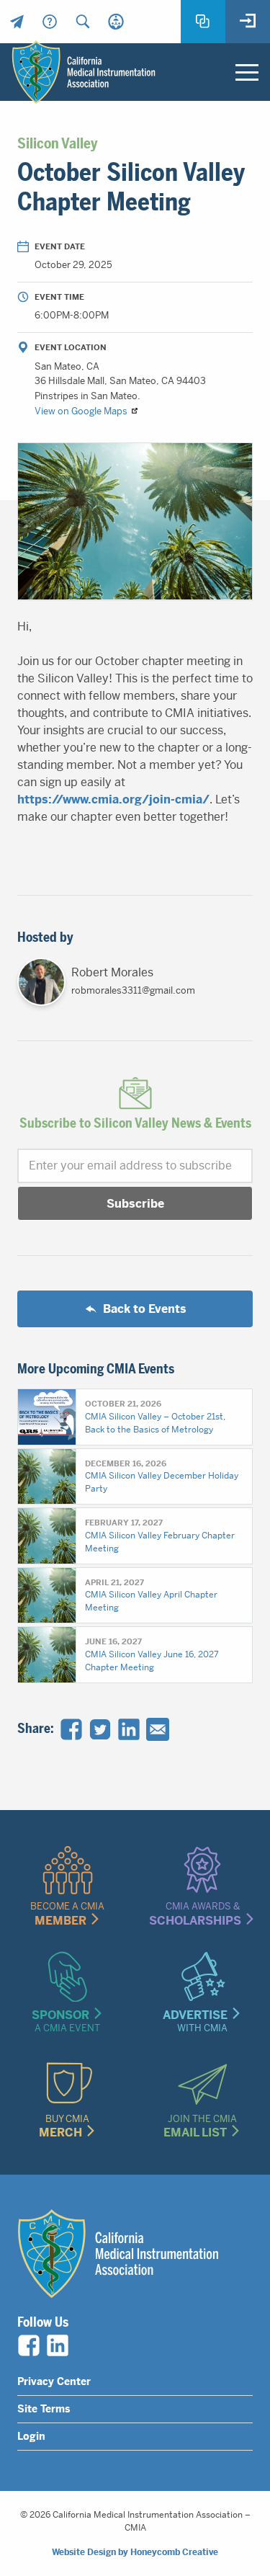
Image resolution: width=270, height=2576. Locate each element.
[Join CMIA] (203, 22)
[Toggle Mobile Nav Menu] (247, 72)
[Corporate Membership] (116, 22)
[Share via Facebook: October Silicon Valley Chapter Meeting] (71, 1729)
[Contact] (17, 22)
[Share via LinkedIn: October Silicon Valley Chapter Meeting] (129, 1729)
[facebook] (29, 2345)
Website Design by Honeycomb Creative (135, 2552)
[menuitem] (17, 22)
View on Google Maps (82, 411)
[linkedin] (58, 2345)
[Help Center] (50, 22)
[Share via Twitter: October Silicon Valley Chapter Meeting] (100, 1729)
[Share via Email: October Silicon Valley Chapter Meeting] (158, 1729)
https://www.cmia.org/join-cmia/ (113, 799)
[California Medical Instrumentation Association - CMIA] (84, 72)
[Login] (248, 22)
